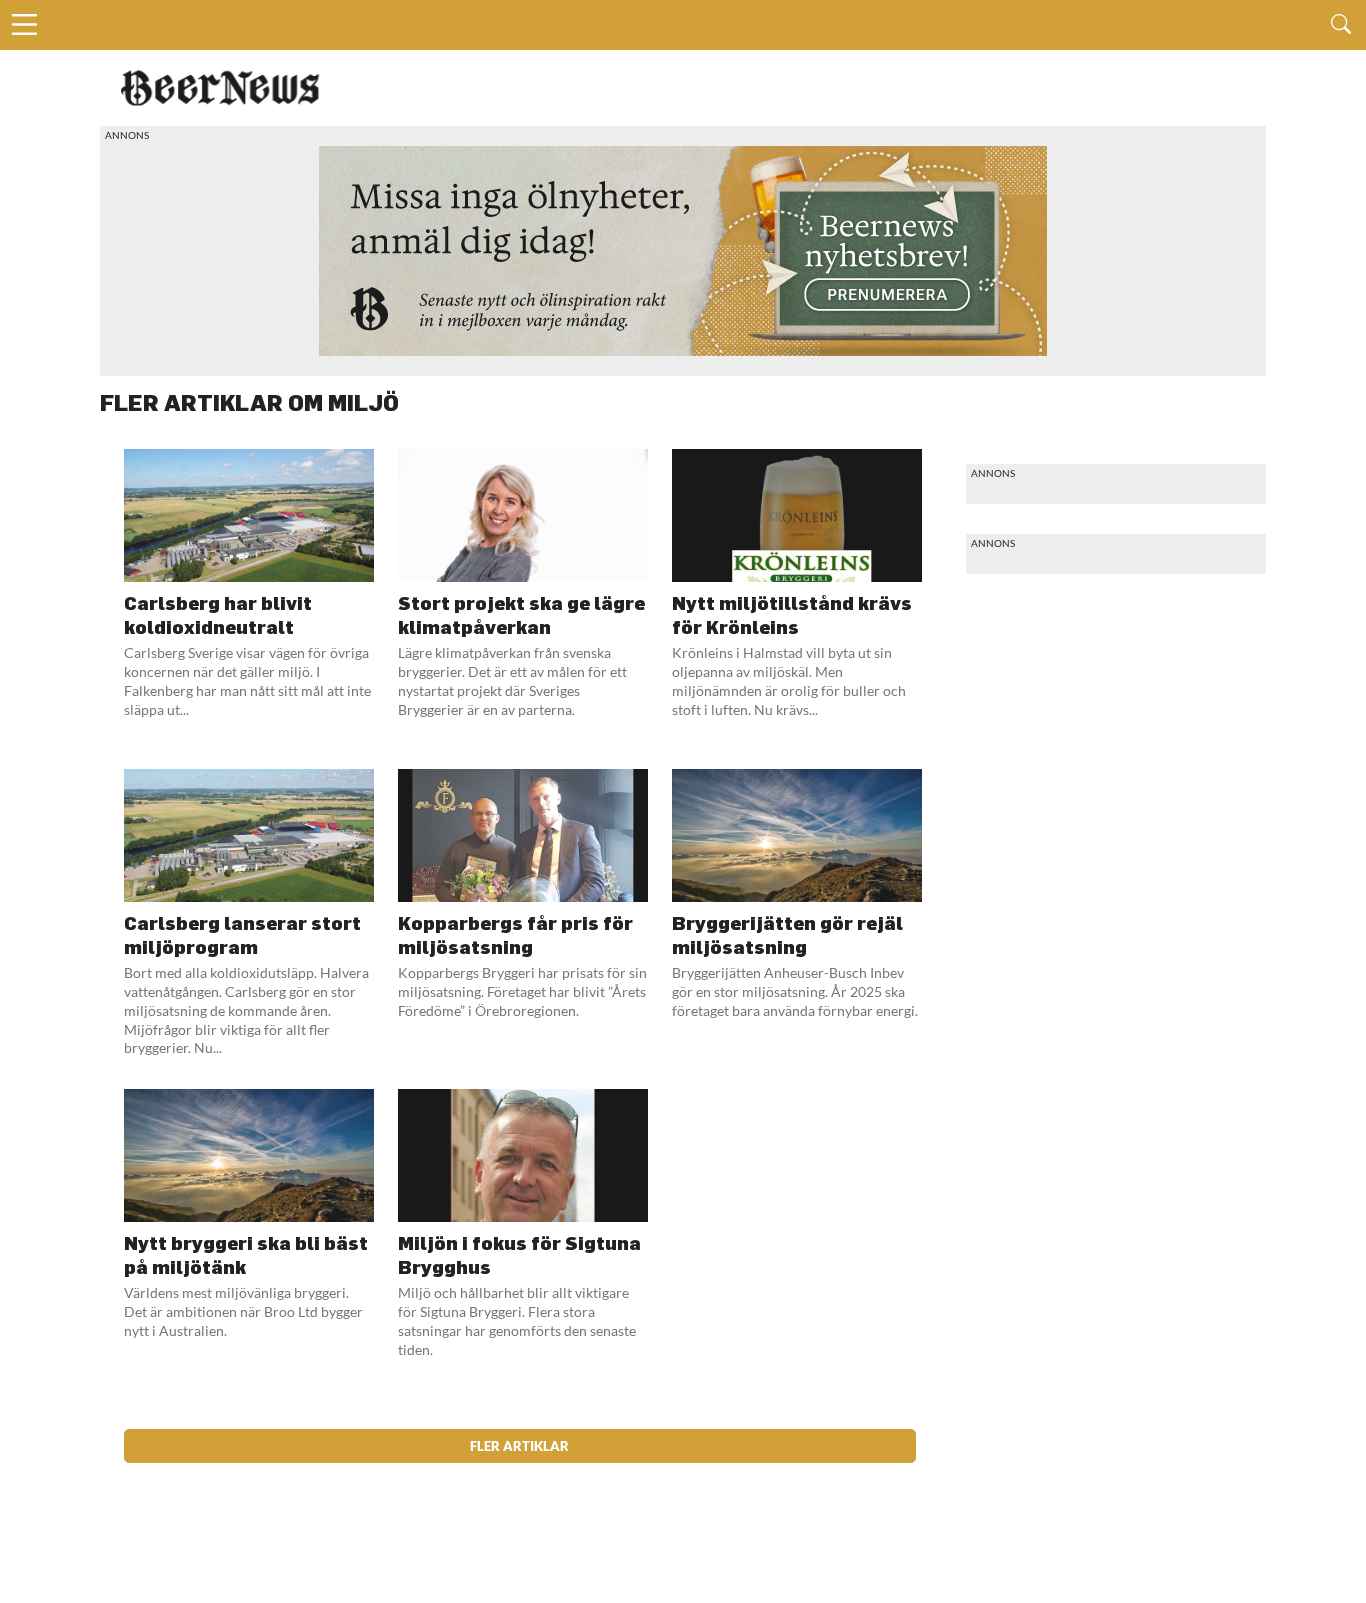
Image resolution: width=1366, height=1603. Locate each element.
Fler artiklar (519, 1446)
